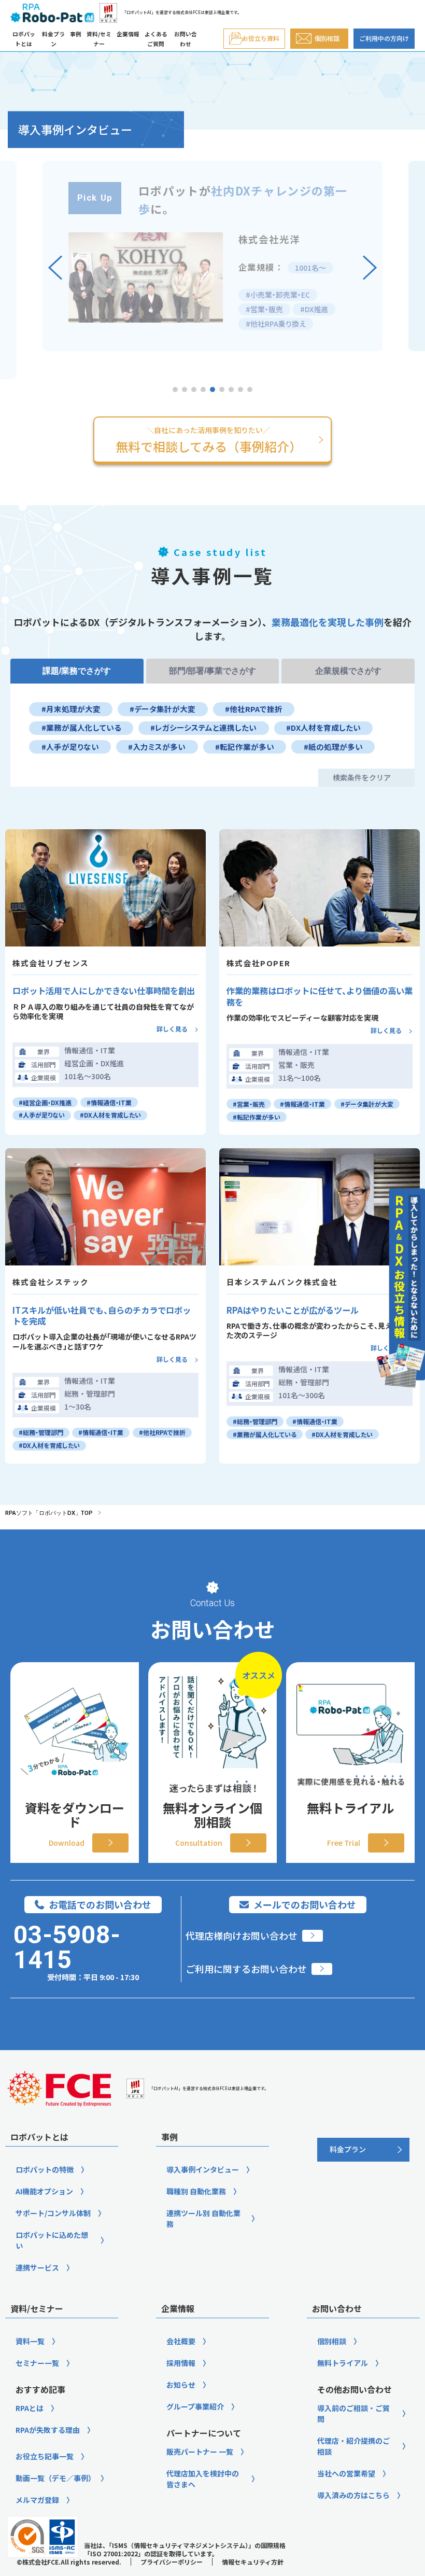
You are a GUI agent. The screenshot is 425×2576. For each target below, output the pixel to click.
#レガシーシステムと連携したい (203, 727)
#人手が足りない (70, 747)
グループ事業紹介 (195, 2406)
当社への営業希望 (346, 2473)
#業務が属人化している (81, 727)
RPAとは (30, 2408)
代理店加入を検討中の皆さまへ (203, 2479)
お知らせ (181, 2385)
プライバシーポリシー (172, 2562)
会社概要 (181, 2341)
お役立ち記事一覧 (45, 2456)
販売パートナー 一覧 (200, 2452)
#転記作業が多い (245, 747)
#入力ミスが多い (157, 747)
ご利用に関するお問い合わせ (246, 1969)
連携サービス (37, 2267)
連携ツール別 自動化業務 (203, 2218)
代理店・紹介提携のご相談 (353, 2446)
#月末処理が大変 (71, 709)
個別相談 (332, 2341)
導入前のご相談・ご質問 (353, 2413)
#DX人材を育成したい (323, 727)
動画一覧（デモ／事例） (55, 2478)
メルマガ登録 (37, 2500)
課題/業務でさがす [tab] (77, 671)
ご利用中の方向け (384, 38)
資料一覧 (30, 2341)
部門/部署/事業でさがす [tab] (212, 671)
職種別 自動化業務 (196, 2191)
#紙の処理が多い (333, 747)
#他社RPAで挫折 (254, 709)
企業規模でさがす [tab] (348, 671)
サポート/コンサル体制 (53, 2213)
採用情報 (181, 2363)
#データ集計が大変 (162, 709)
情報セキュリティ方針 (253, 2562)
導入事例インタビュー (203, 2169)
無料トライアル (343, 2363)
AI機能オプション (44, 2191)
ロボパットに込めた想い (52, 2240)
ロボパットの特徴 (45, 2169)
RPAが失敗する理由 (48, 2430)
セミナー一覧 (37, 2363)
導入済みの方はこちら (353, 2495)
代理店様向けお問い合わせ (242, 1936)
